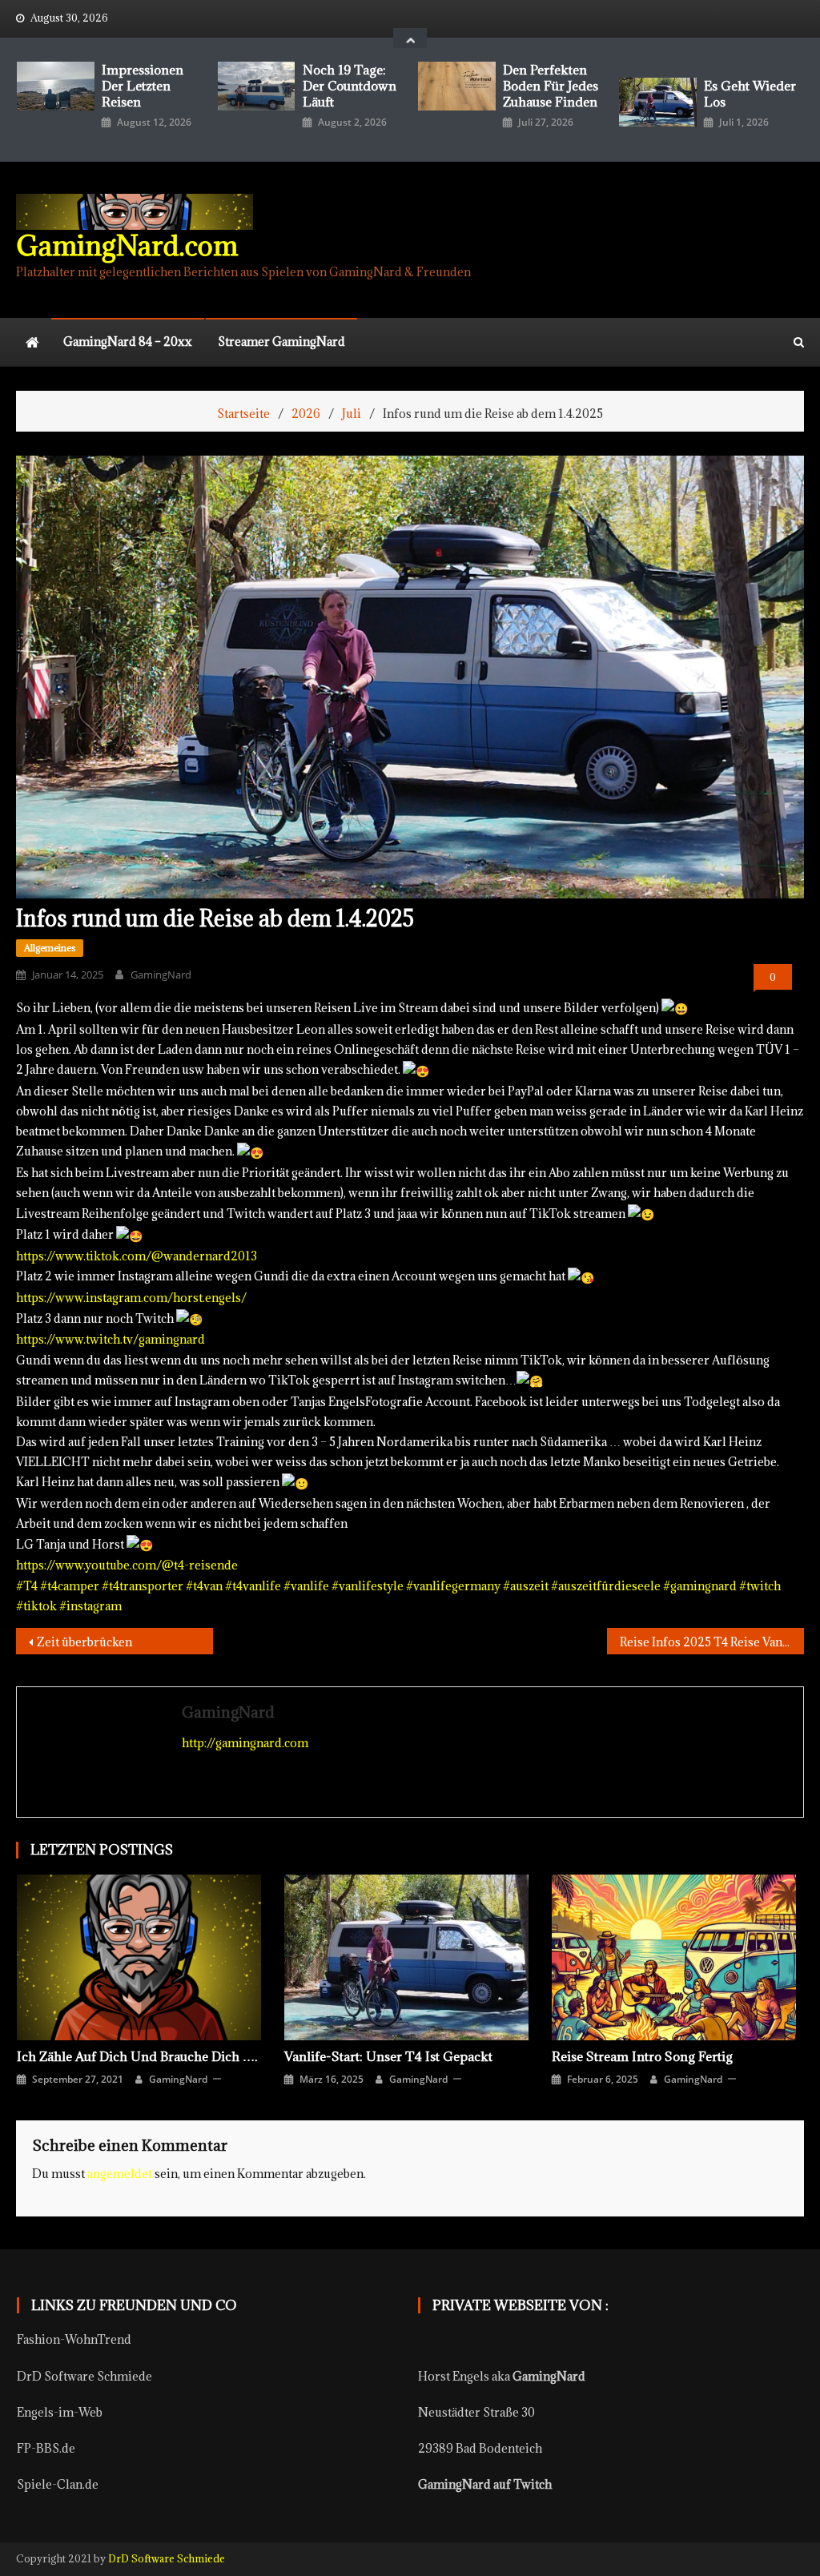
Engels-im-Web (60, 2412)
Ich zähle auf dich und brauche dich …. (137, 2056)
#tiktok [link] (36, 1606)
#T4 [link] (27, 1586)
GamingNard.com (127, 245)
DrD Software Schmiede (84, 2376)
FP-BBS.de (46, 2448)
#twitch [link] (760, 1586)
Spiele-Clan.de (58, 2484)
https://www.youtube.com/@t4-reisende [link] (127, 1565)
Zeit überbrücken (84, 1642)
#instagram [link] (90, 1606)
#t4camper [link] (70, 1586)
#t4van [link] (204, 1586)
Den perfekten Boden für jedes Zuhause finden (551, 86)
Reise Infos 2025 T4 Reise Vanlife (711, 1642)
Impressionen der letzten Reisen (143, 86)
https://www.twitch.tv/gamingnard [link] (111, 1339)
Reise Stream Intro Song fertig (642, 2056)
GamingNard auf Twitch (485, 2484)
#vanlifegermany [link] (453, 1586)
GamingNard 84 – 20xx (128, 342)
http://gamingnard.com (245, 1743)
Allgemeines (50, 948)
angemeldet (120, 2174)
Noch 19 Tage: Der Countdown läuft (350, 86)
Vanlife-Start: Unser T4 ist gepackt (388, 2056)
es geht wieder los (750, 94)
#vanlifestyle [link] (368, 1586)
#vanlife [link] (306, 1586)
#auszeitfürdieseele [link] (606, 1586)
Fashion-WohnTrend (74, 2339)
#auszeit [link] (526, 1586)
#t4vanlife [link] (253, 1586)
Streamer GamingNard (281, 342)
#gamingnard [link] (700, 1586)
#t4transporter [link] (143, 1586)
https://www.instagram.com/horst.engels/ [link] (131, 1298)
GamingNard (161, 975)
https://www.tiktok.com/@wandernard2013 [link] (137, 1256)
